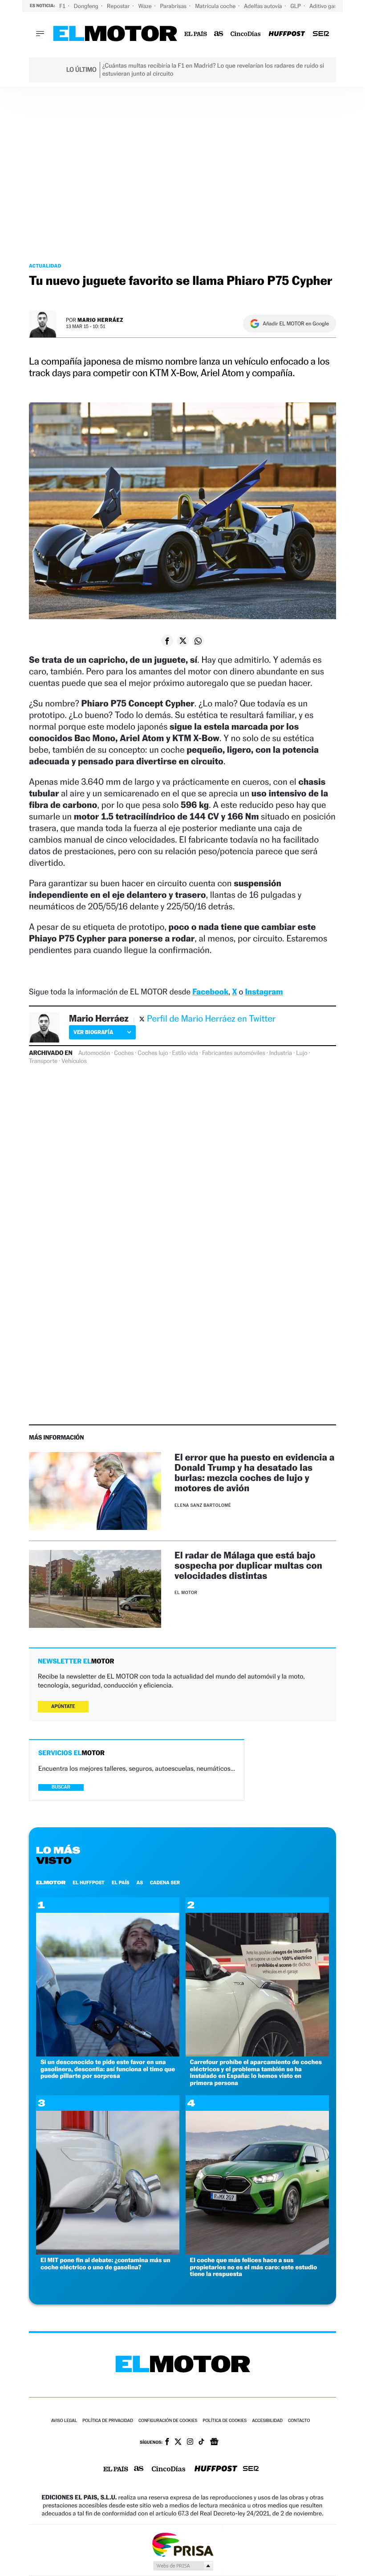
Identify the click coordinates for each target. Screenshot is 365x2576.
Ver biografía (93, 1032)
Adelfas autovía (264, 6)
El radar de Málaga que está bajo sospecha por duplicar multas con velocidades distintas (248, 1565)
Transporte (43, 1061)
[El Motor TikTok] (201, 2442)
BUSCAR (61, 1787)
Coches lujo (153, 1053)
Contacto (299, 2421)
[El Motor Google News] (214, 2442)
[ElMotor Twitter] (178, 2443)
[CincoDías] (246, 34)
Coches (124, 1053)
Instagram (264, 992)
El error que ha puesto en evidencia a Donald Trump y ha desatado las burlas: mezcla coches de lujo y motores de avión (254, 1473)
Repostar (119, 6)
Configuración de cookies (168, 2421)
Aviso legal (64, 2421)
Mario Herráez (100, 320)
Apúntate (63, 1706)
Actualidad (45, 266)
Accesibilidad (267, 2421)
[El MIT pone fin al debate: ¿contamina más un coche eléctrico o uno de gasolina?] (108, 2252)
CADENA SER (165, 1882)
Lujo (302, 1053)
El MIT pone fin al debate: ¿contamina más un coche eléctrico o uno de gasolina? (105, 2264)
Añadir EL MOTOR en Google (296, 324)
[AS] (219, 34)
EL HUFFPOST (89, 1882)
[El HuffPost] (287, 34)
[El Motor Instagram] (190, 2442)
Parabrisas (174, 6)
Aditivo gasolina (330, 6)
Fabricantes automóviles (234, 1053)
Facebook (210, 992)
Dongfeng (87, 6)
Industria (281, 1053)
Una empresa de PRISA (182, 2544)
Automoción (94, 1053)
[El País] (196, 34)
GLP (296, 6)
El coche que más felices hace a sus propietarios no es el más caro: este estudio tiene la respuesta (254, 2267)
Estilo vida (185, 1053)
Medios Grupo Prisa (183, 2566)
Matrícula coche (216, 6)
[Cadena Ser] (321, 34)
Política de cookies (225, 2421)
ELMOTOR (51, 1882)
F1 (63, 6)
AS (140, 1882)
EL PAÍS (121, 1882)
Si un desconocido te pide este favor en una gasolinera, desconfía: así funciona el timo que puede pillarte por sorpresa (108, 2069)
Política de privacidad (108, 2421)
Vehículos (74, 1061)
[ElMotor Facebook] (167, 2442)
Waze (145, 6)
